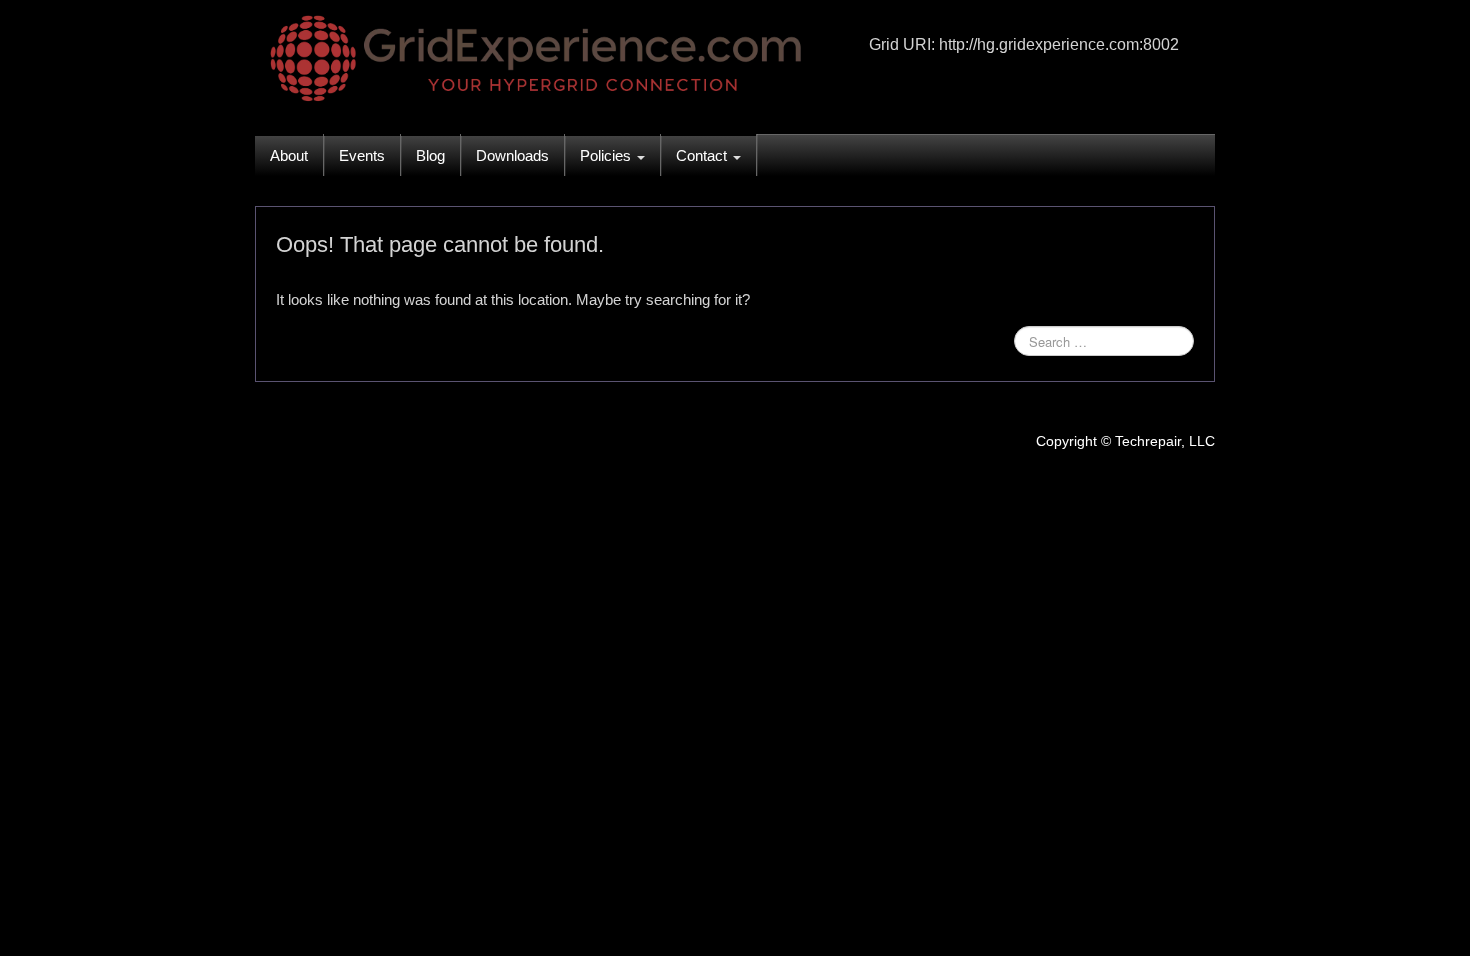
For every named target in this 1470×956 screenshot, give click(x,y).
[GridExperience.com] (530, 55)
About (289, 155)
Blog (430, 155)
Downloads (512, 155)
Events (362, 155)
